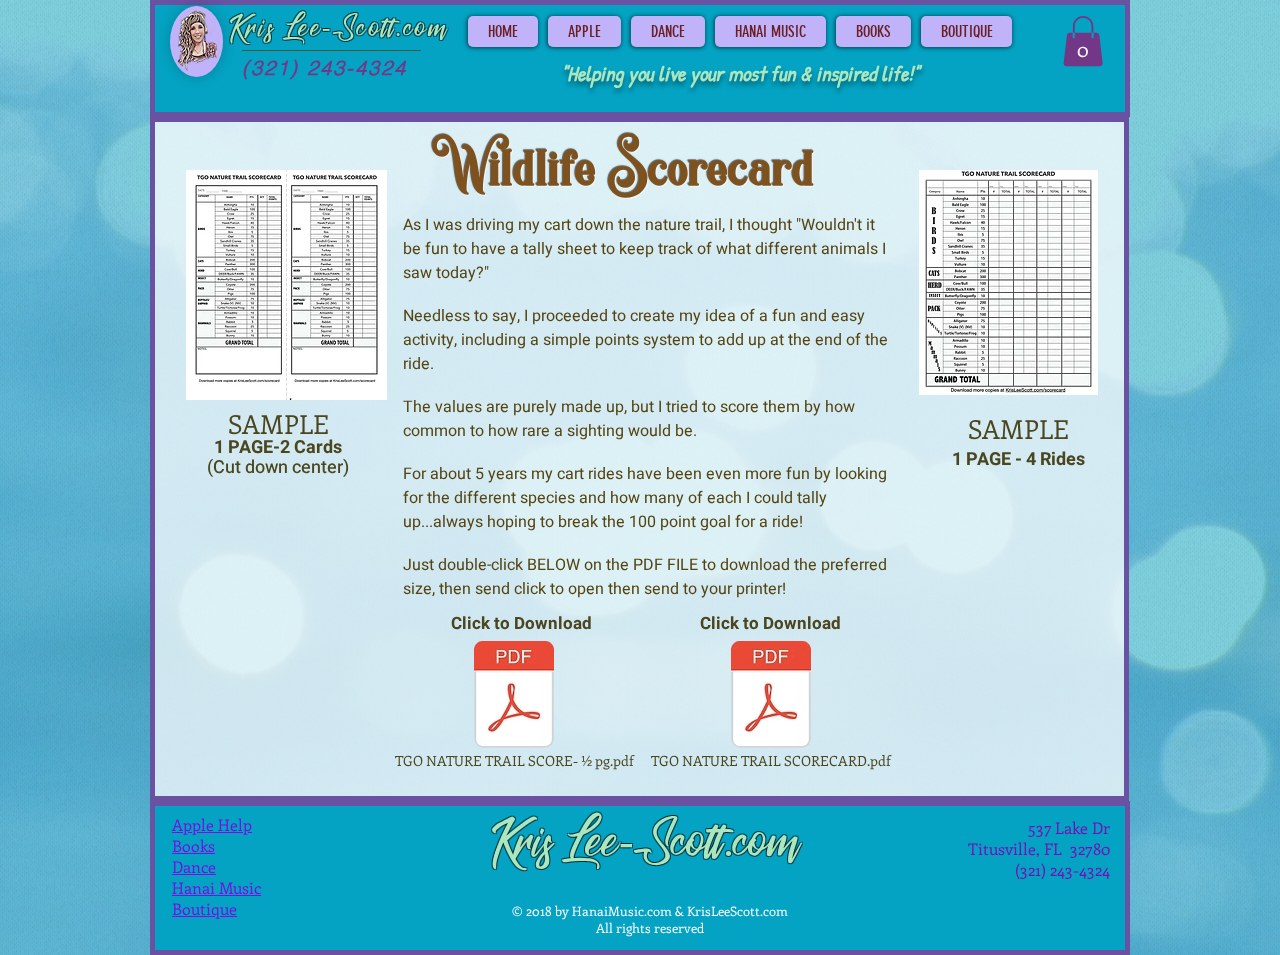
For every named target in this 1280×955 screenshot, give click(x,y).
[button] (1083, 41)
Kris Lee (276, 29)
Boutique (204, 908)
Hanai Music (216, 887)
